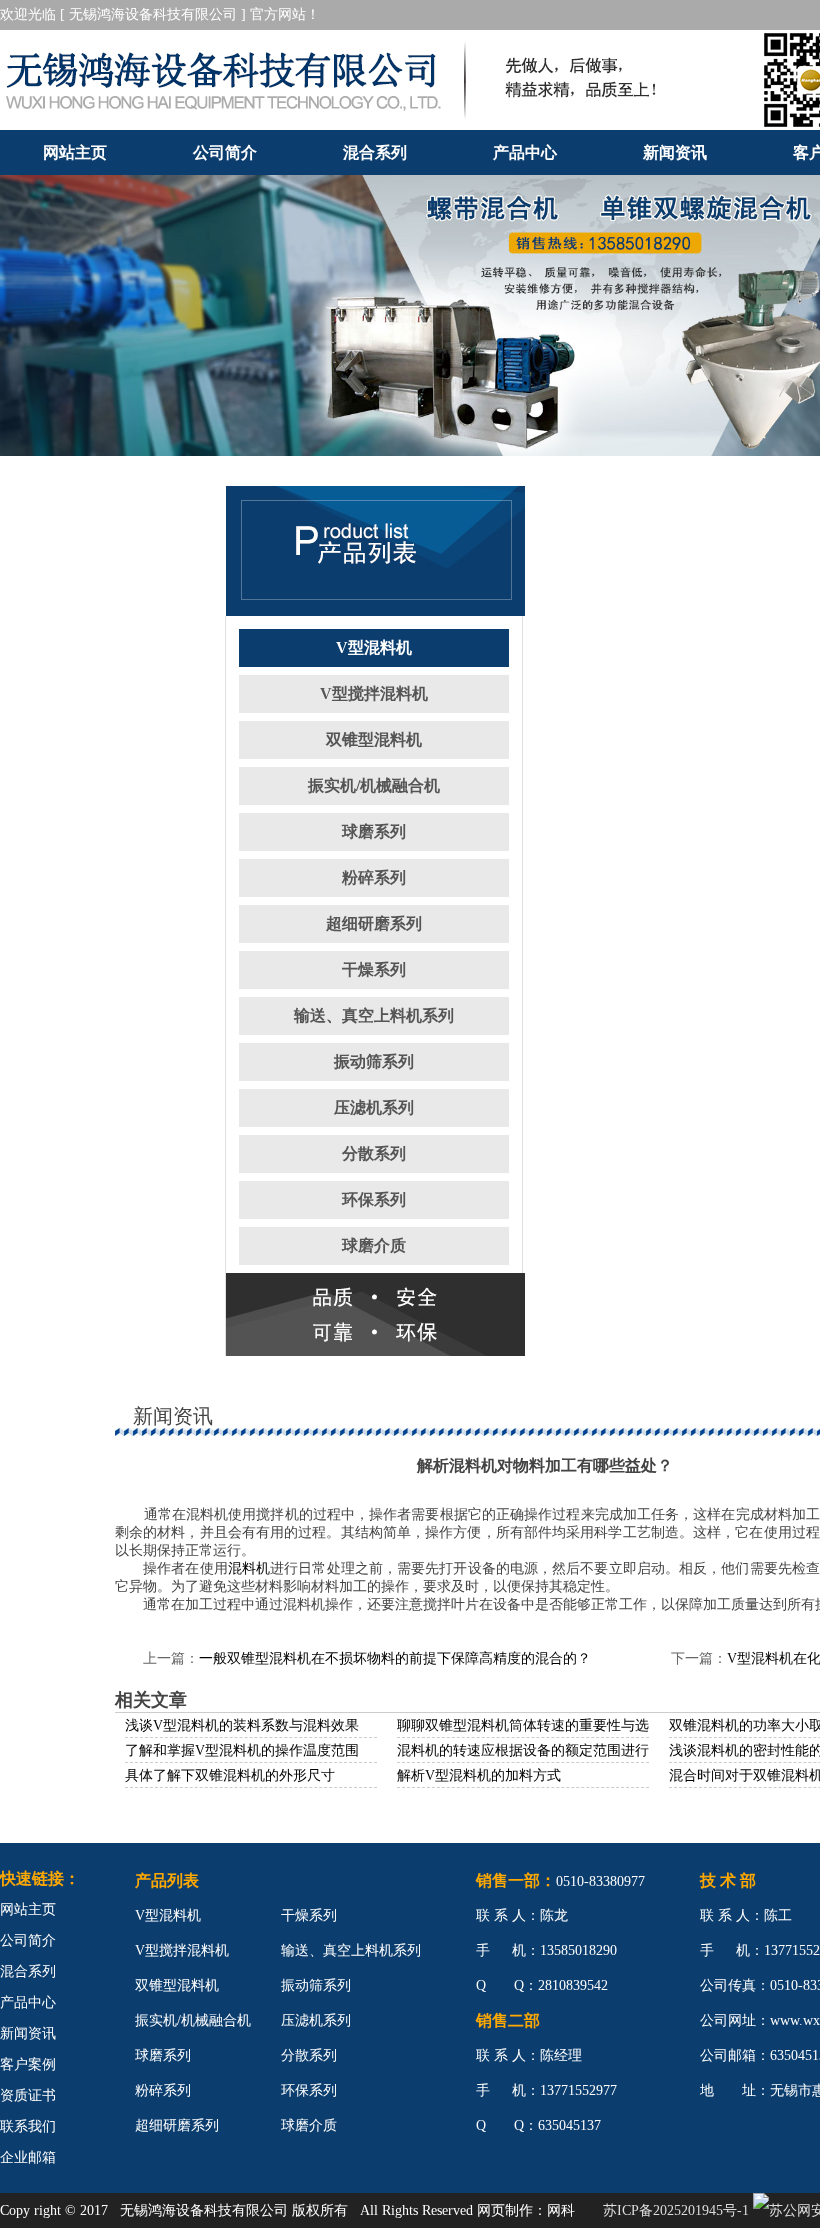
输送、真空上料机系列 (374, 1015)
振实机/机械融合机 (374, 785)
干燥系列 (374, 969)
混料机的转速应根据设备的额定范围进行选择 (537, 1750)
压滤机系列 (374, 1107)
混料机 (249, 1568)
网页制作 (505, 2210)
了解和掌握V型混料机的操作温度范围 (242, 1750)
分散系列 (374, 1153)
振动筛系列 (374, 1061)
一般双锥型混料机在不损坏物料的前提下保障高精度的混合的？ (395, 1658)
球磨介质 (374, 1245)
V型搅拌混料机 (374, 693)
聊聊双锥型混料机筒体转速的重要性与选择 (530, 1725)
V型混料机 (374, 647)
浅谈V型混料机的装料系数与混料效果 (242, 1725)
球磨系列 (374, 831)
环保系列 (374, 1199)
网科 (561, 2210)
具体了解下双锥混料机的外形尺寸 (230, 1775)
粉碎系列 (374, 877)
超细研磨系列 (374, 923)
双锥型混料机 (374, 739)
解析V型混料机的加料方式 (479, 1775)
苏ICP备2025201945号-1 (676, 2210)
